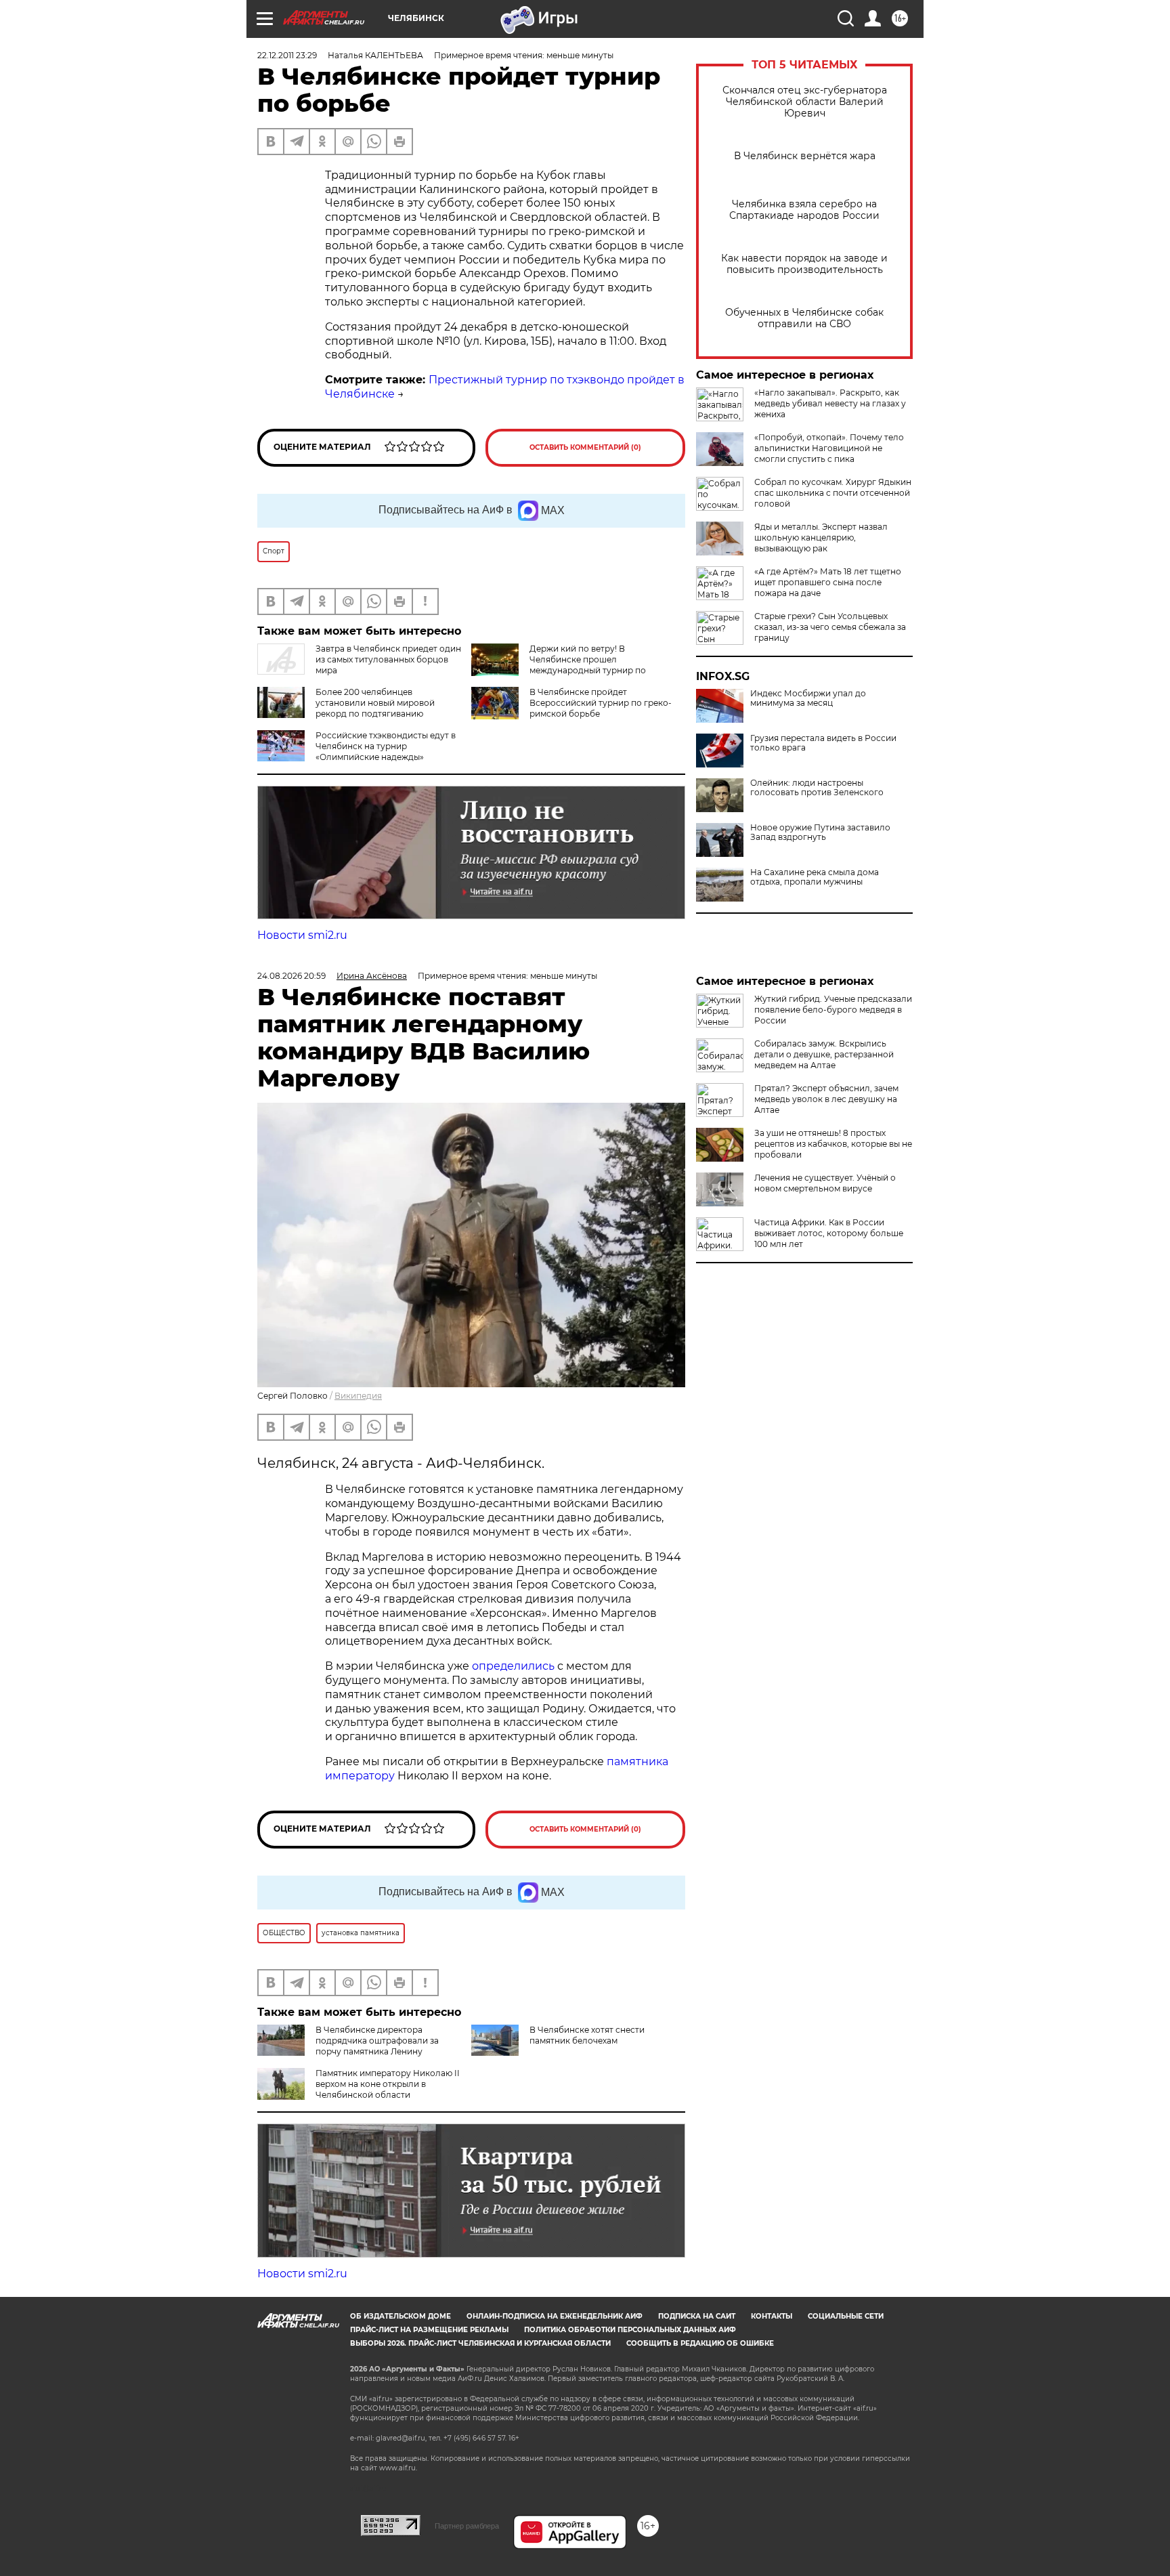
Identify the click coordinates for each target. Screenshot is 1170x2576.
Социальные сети (846, 2316)
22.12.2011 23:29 (287, 55)
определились (515, 1666)
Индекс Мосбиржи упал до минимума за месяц (808, 698)
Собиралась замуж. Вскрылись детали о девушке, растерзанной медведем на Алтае (824, 1054)
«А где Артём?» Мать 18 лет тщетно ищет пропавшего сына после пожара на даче (828, 582)
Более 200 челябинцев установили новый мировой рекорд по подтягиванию (375, 703)
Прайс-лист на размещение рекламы (429, 2330)
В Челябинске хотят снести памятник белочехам (587, 2035)
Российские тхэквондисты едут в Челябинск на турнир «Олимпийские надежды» (386, 746)
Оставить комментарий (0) (585, 447)
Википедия (358, 1396)
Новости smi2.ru (302, 935)
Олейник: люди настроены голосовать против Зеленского (817, 788)
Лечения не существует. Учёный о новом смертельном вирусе (825, 1183)
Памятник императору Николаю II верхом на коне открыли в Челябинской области (388, 2084)
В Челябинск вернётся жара (805, 156)
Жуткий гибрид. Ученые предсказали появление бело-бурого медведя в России (833, 1010)
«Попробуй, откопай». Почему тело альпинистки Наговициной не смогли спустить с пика (829, 448)
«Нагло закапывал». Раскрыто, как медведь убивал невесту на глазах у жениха (830, 403)
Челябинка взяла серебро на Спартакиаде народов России (804, 210)
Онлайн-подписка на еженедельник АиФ (555, 2316)
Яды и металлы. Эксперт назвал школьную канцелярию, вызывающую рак (821, 537)
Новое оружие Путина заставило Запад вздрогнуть (820, 832)
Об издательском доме (400, 2316)
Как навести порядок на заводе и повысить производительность (804, 264)
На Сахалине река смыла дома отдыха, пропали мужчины (815, 877)
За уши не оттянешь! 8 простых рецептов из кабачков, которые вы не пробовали (833, 1144)
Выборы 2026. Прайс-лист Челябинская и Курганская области (480, 2343)
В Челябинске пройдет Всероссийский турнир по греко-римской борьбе (601, 703)
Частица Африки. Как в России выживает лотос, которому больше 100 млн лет (829, 1233)
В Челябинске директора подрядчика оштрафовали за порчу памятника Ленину (377, 2041)
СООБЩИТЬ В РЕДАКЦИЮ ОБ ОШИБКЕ (700, 2343)
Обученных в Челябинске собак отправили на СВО (804, 318)
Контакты (772, 2316)
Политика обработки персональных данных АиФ (630, 2330)
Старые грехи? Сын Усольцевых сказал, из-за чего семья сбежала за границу (830, 627)
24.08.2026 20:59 (291, 976)
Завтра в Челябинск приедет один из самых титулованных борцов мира (388, 659)
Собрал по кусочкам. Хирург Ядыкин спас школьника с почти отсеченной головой (833, 493)
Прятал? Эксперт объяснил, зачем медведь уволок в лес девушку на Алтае (826, 1099)
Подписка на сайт (697, 2316)
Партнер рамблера (467, 2526)
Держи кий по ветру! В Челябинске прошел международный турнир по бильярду (588, 665)
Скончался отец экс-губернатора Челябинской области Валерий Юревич (805, 102)
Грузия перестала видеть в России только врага (823, 743)
